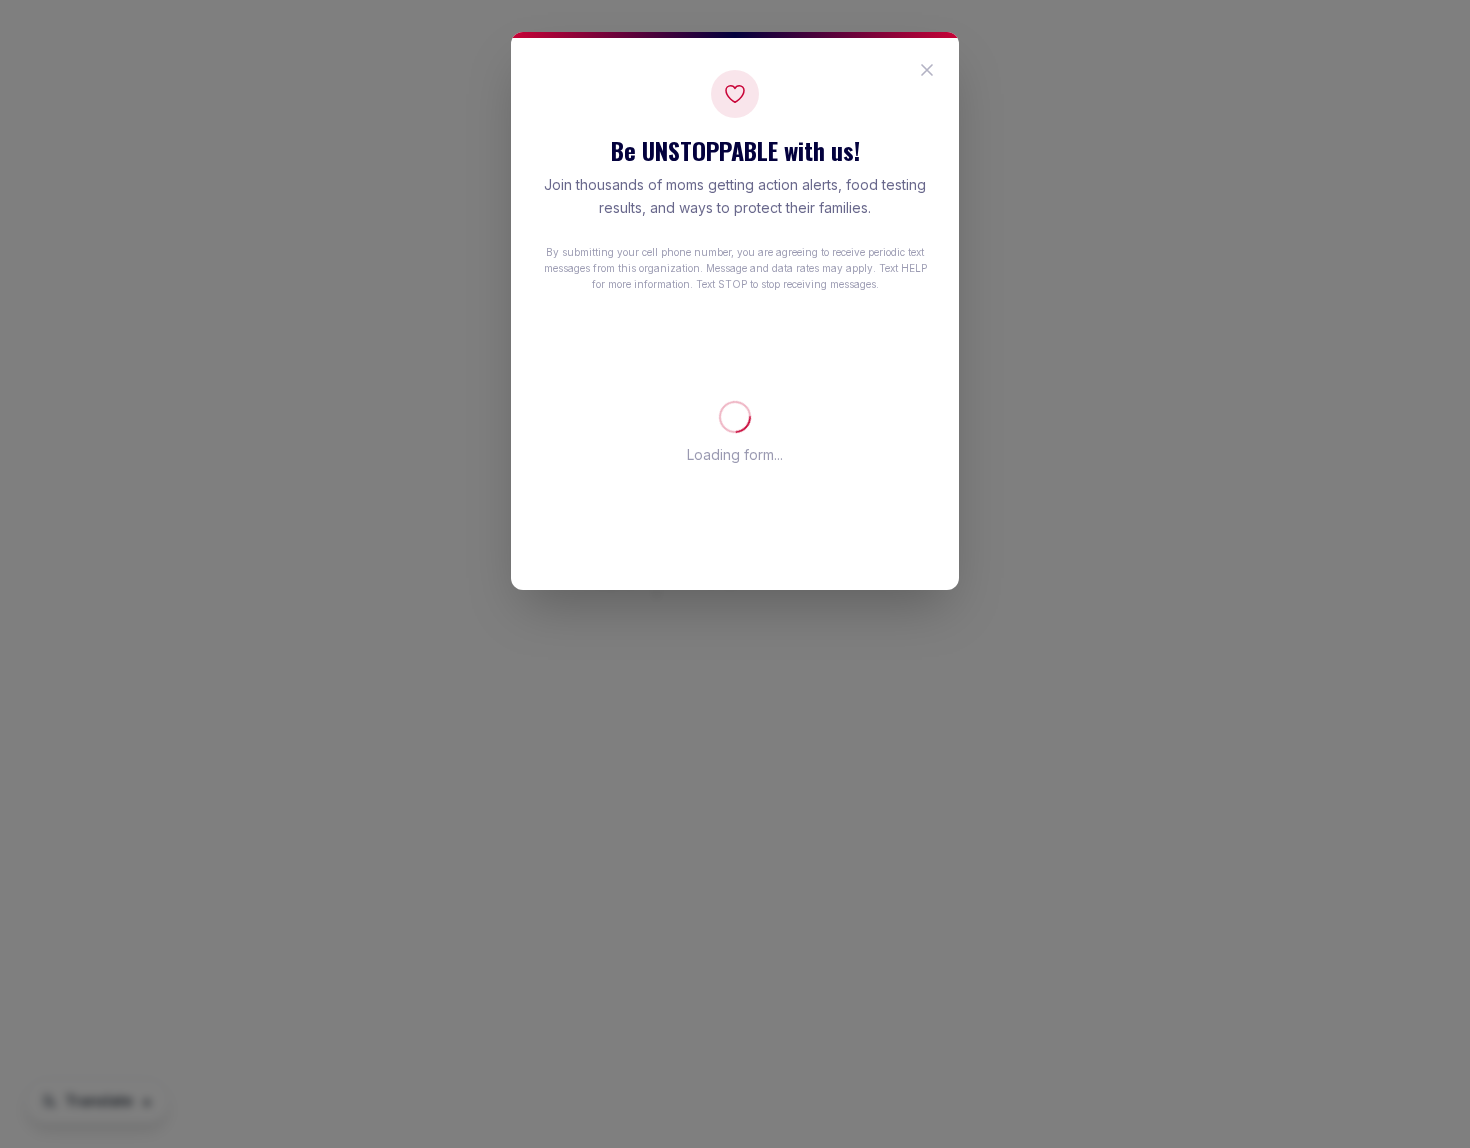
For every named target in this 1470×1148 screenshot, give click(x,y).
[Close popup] (927, 70)
